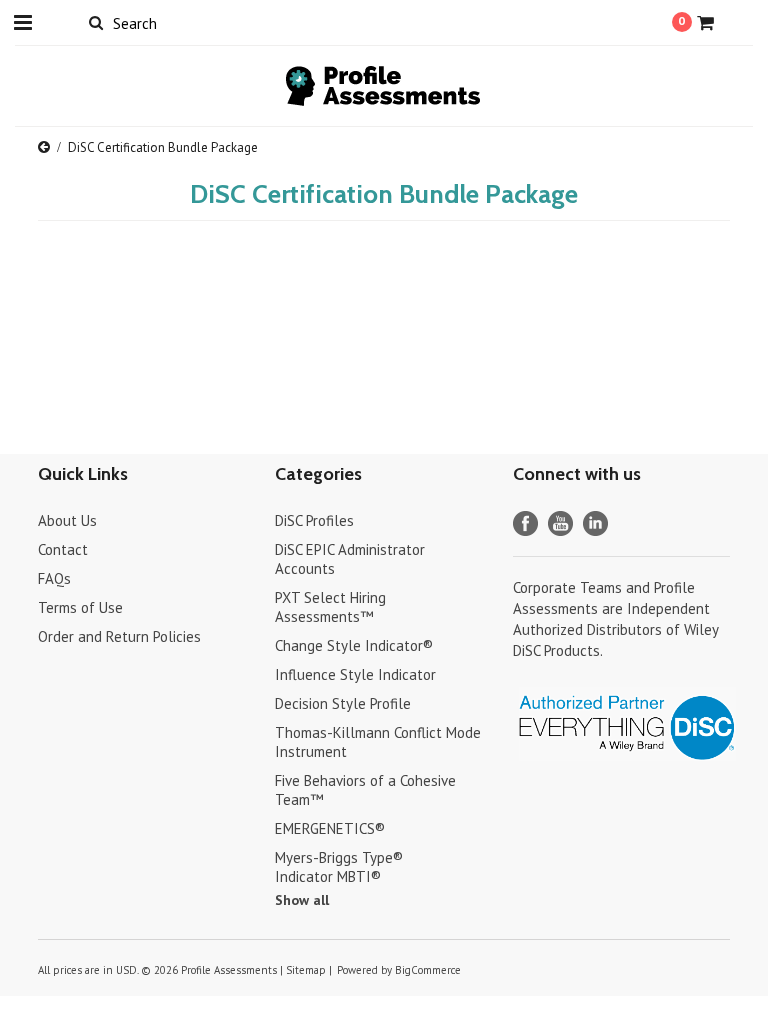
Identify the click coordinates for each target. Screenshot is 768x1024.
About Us (67, 520)
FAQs (54, 578)
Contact (63, 549)
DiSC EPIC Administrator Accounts (350, 559)
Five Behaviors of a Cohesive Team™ (365, 790)
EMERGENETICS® (330, 828)
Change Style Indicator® (354, 645)
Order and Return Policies (119, 636)
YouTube (560, 523)
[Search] (95, 22)
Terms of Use (80, 607)
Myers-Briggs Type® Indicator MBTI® (339, 867)
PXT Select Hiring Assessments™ (330, 607)
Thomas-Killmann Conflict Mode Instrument (378, 742)
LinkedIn (595, 523)
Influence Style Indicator (355, 674)
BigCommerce (428, 970)
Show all (302, 900)
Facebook (525, 523)
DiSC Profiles (314, 520)
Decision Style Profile (343, 703)
